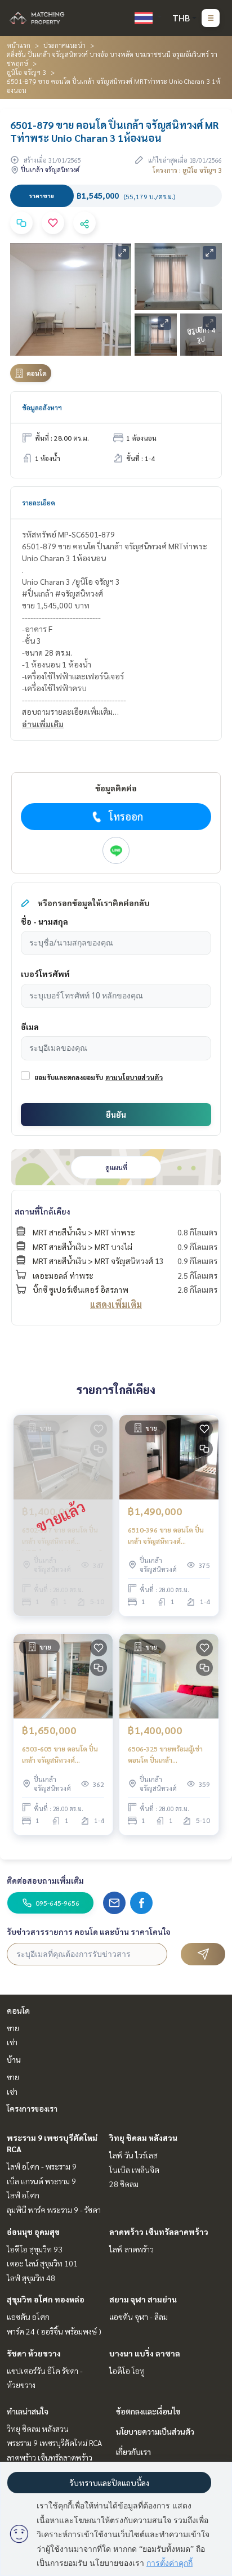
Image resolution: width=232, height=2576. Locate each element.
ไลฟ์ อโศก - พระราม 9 (42, 2166)
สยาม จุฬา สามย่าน (143, 2299)
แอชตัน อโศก (28, 2317)
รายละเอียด (39, 503)
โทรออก (126, 816)
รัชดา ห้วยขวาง (34, 2353)
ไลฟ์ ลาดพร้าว (131, 2249)
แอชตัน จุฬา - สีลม (139, 2317)
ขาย (13, 2028)
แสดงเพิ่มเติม (116, 1304)
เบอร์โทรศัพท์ (45, 974)
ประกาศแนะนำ (64, 45)
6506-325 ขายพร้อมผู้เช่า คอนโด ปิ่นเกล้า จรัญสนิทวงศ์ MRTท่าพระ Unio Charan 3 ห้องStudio (168, 1755)
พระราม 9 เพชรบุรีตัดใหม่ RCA (54, 2443)
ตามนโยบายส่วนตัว (134, 1077)
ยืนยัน (116, 1114)
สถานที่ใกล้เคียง (43, 1211)
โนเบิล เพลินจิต (134, 2170)
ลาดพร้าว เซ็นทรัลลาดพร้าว (159, 2232)
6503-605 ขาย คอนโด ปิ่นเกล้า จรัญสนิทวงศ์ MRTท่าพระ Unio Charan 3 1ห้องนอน (63, 1755)
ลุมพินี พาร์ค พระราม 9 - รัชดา (54, 2210)
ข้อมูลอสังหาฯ (42, 407)
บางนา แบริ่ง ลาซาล (145, 2353)
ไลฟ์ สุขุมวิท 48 (31, 2278)
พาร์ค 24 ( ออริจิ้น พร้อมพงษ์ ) (54, 2331)
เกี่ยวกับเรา (133, 2452)
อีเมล (30, 1027)
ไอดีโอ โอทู (127, 2371)
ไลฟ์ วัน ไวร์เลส (133, 2155)
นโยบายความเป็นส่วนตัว (155, 2431)
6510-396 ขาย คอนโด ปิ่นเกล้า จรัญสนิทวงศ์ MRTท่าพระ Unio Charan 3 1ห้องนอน (168, 1536)
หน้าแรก (19, 45)
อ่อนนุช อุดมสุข (33, 2232)
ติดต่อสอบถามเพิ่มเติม (45, 1880)
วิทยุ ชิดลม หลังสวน (143, 2138)
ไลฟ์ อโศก (23, 2195)
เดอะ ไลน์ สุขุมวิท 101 (42, 2263)
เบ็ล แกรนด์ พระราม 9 (41, 2181)
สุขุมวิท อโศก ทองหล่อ (46, 2299)
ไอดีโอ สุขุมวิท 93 (35, 2249)
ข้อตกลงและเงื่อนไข (148, 2411)
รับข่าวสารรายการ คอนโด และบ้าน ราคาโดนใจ (89, 1932)
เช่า (12, 2042)
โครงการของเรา (32, 2108)
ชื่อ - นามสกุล (44, 921)
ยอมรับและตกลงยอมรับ (69, 1077)
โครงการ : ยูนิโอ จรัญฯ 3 (187, 170)
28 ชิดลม (124, 2184)
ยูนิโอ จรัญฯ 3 (26, 72)
